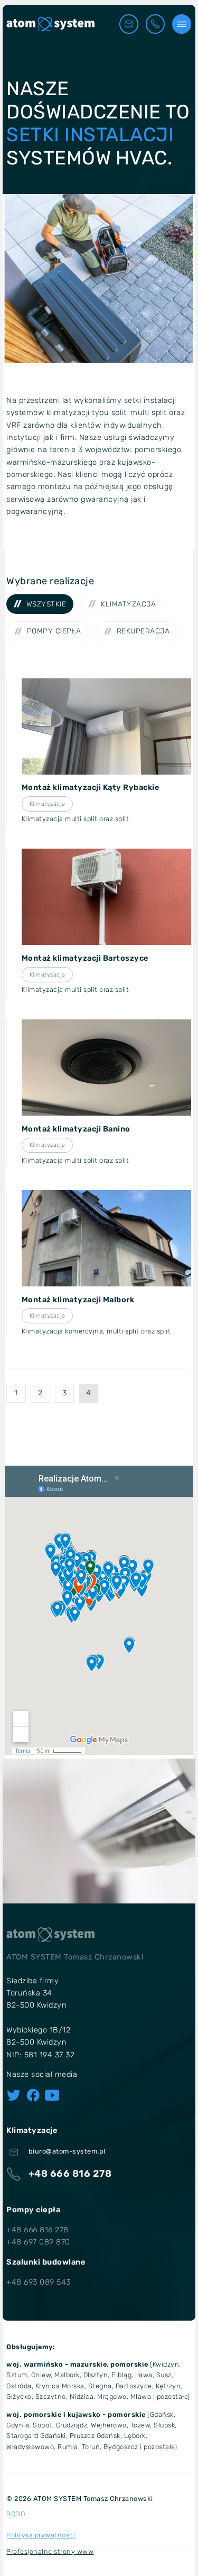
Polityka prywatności (41, 2535)
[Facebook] (33, 2095)
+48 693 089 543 (39, 2282)
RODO (16, 2514)
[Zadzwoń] (155, 24)
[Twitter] (13, 2095)
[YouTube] (52, 2095)
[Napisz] (129, 24)
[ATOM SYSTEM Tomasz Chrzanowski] (50, 24)
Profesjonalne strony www (50, 2551)
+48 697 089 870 (38, 2242)
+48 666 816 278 (37, 2230)
